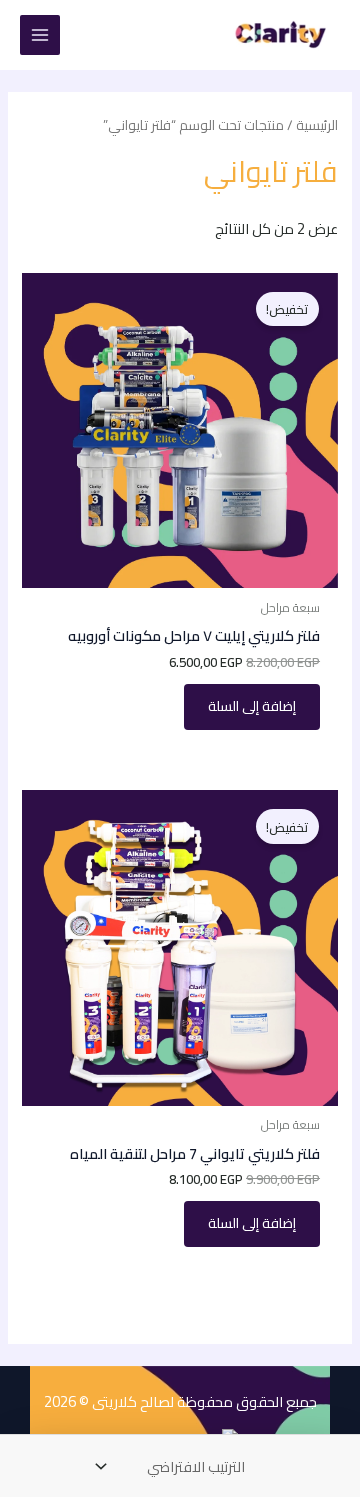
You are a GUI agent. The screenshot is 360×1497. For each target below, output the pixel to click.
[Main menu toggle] (40, 35)
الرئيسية (317, 125)
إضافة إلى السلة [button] (252, 706)
